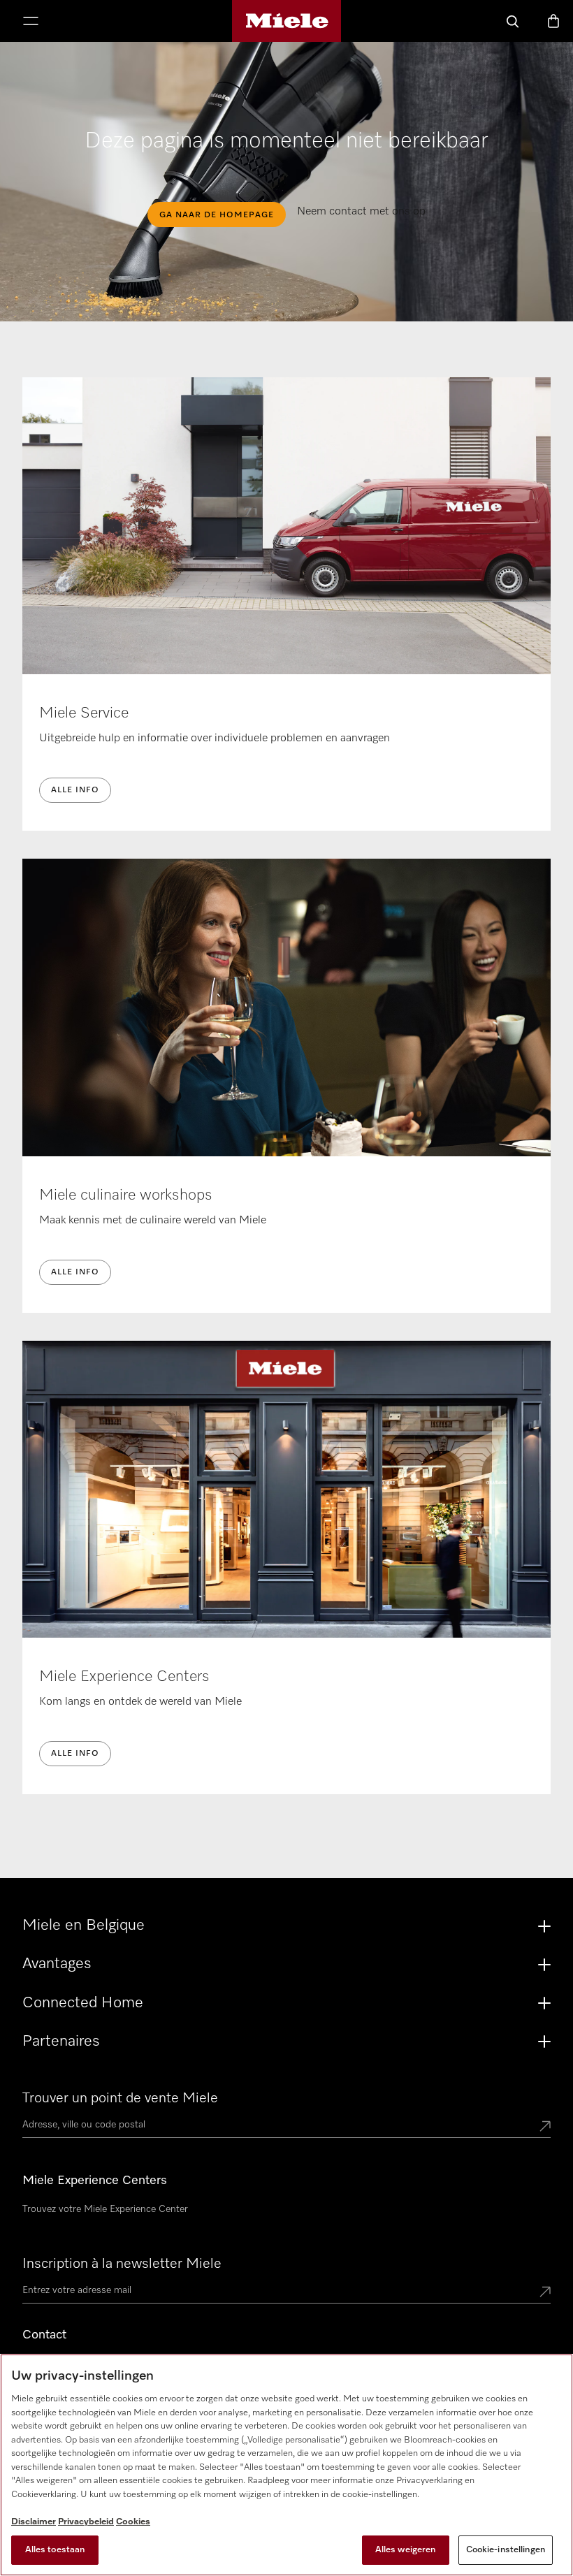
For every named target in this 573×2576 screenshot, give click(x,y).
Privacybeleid (86, 2522)
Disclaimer (34, 2522)
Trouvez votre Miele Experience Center (105, 2209)
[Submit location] (545, 2127)
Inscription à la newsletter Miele (122, 2264)
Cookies (133, 2522)
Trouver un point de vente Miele (120, 2098)
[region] (286, 2465)
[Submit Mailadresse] (545, 2293)
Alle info (75, 790)
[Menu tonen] (31, 22)
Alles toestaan (55, 2550)
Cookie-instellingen (506, 2550)
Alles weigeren (406, 2550)
